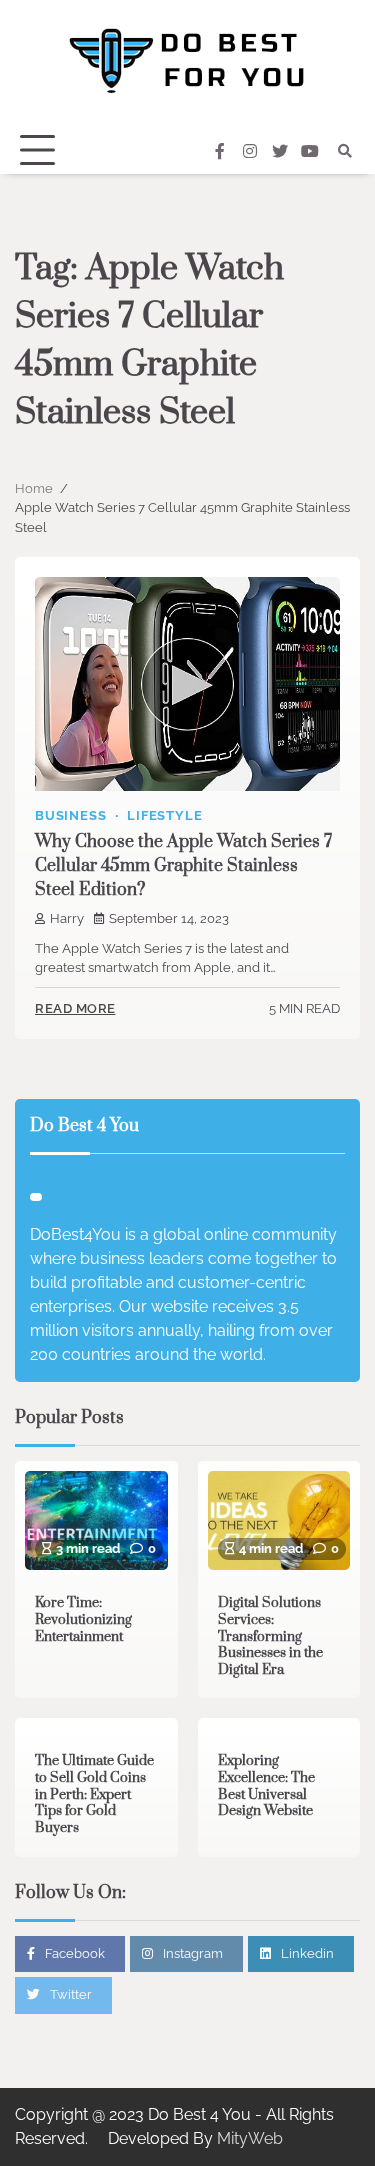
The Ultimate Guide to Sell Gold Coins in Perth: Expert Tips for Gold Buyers (94, 1794)
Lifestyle (164, 815)
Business (70, 815)
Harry (67, 918)
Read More (75, 1008)
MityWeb (250, 2138)
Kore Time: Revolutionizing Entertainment (83, 1619)
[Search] (345, 151)
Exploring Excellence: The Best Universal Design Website (266, 1786)
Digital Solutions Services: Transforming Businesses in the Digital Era (270, 1636)
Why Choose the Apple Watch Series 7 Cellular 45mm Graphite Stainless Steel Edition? (183, 866)
